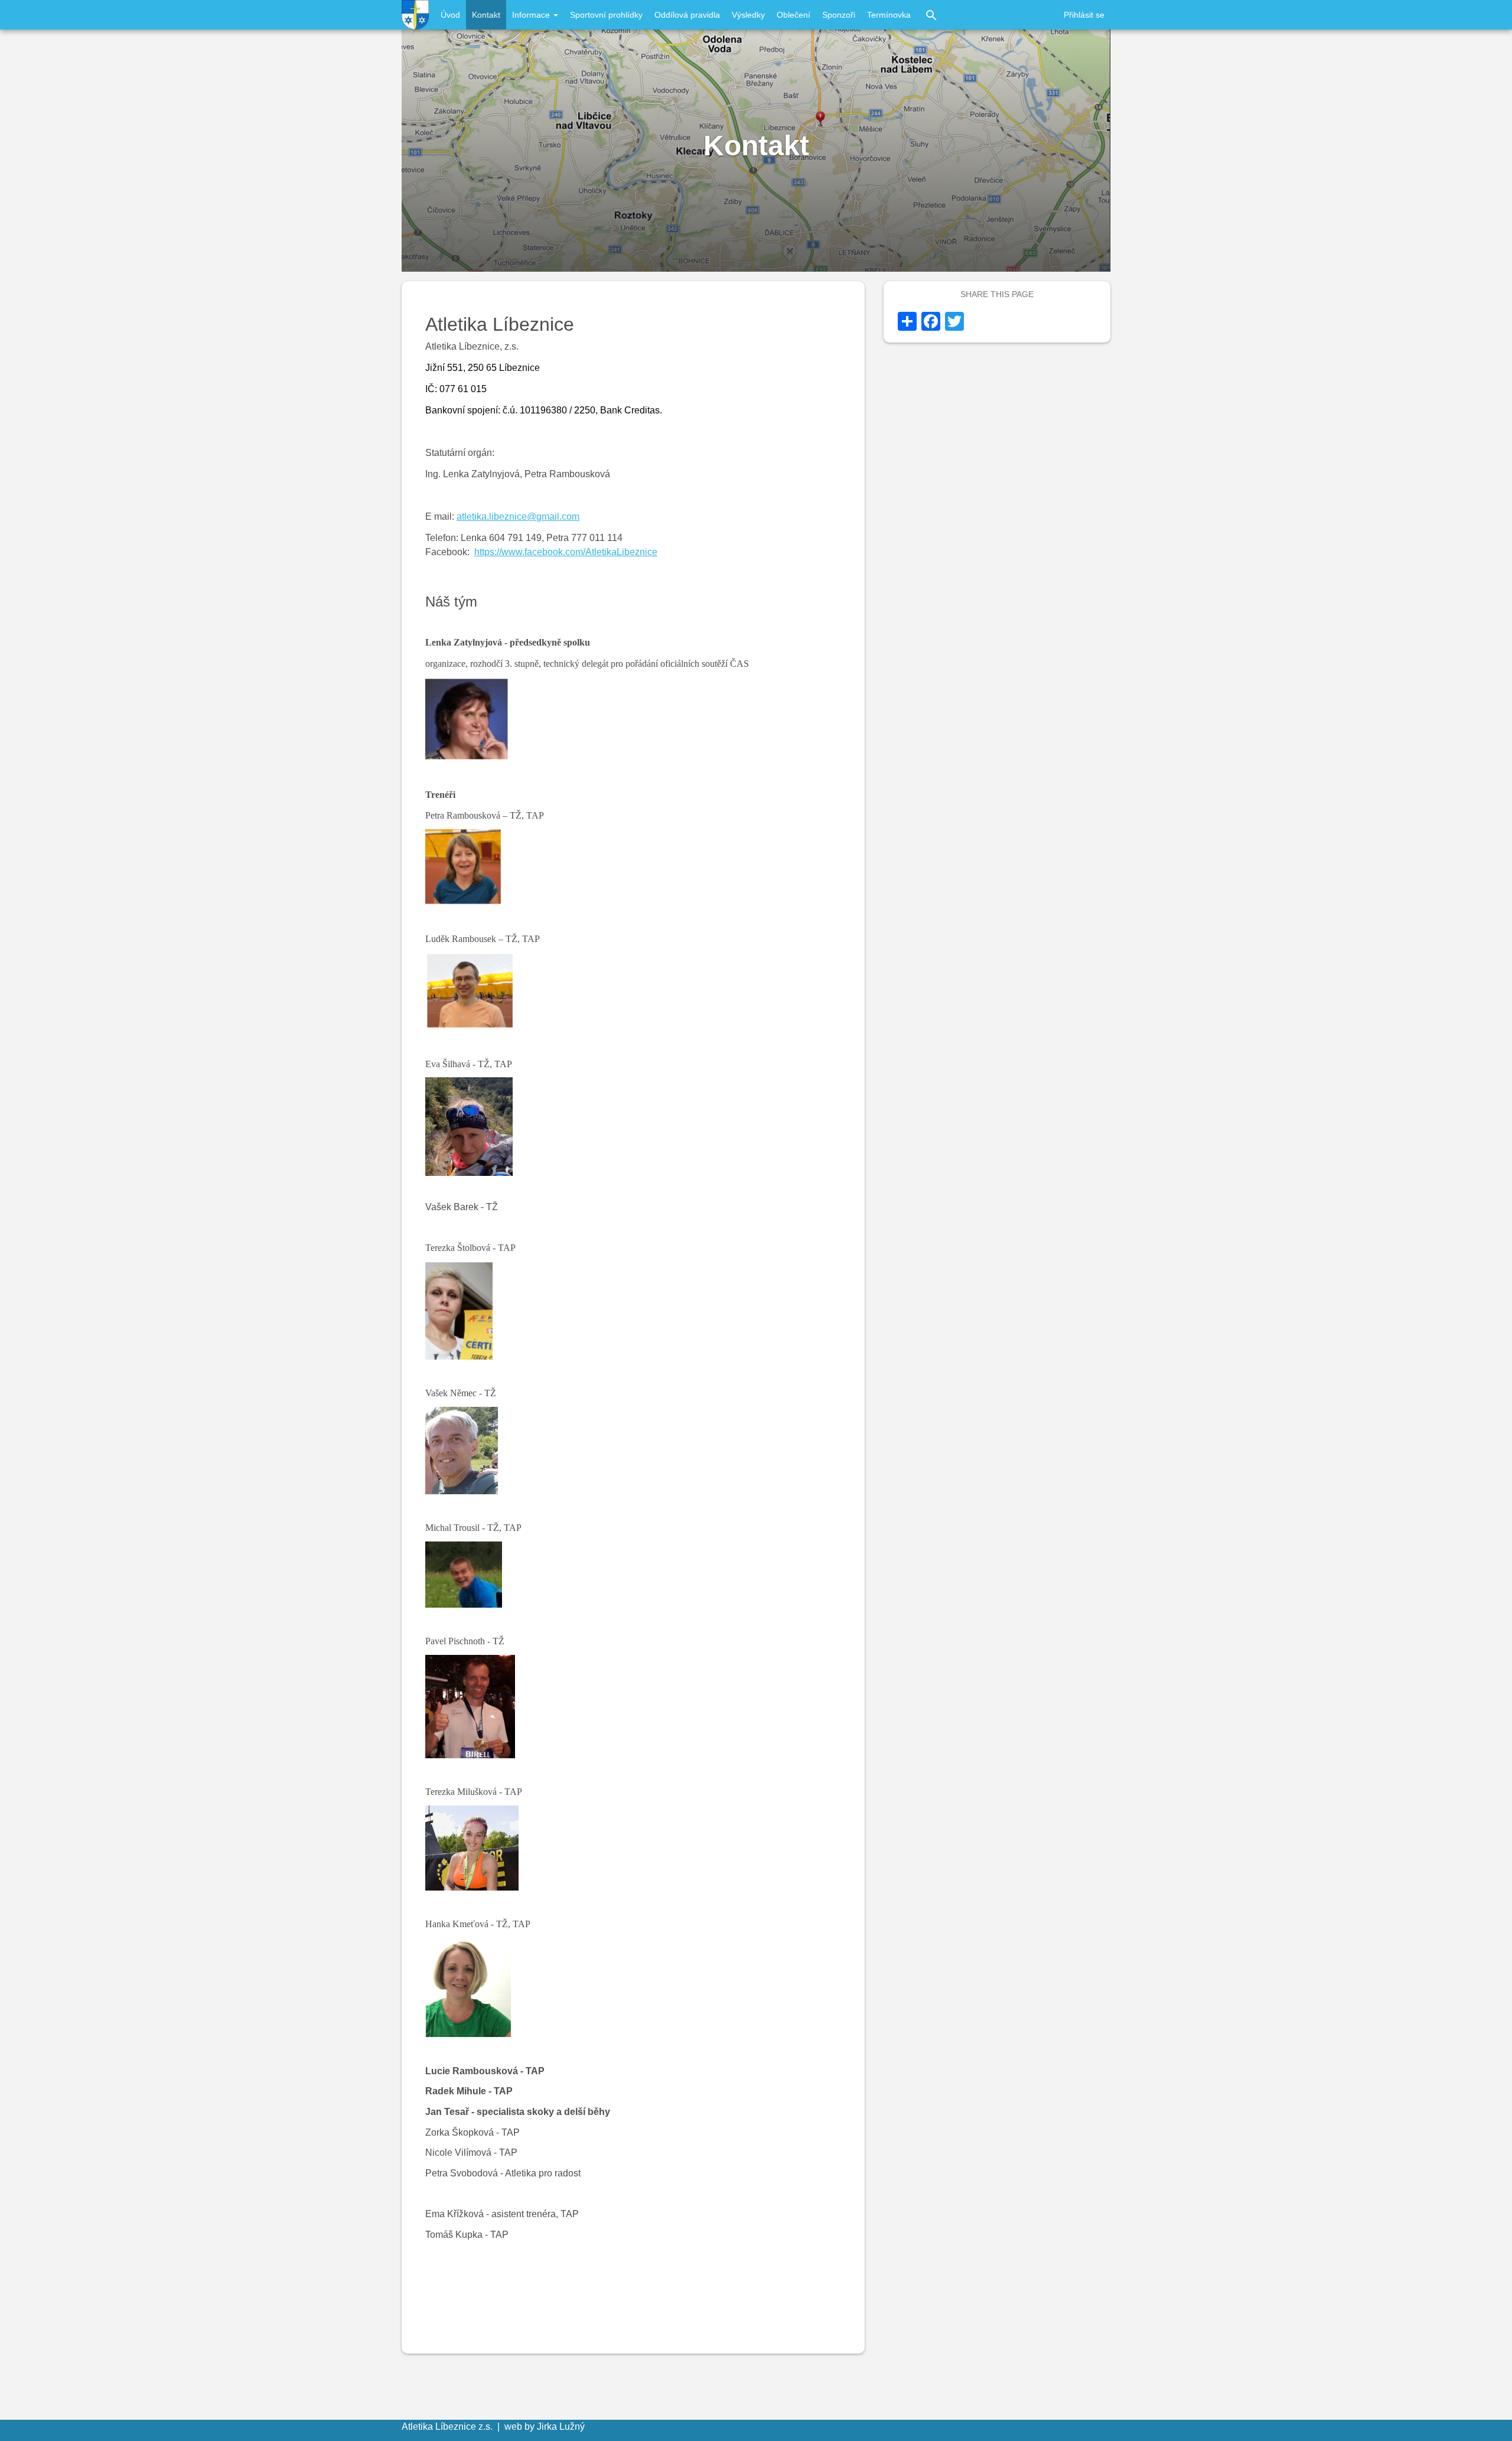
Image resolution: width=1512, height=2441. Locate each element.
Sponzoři (839, 15)
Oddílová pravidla (687, 15)
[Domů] (415, 15)
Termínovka (889, 15)
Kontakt (486, 15)
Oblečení (794, 15)
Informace (532, 15)
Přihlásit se (1084, 15)
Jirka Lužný (561, 2427)
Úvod (450, 15)
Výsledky (748, 15)
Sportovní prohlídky (606, 15)
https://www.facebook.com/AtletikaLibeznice (566, 552)
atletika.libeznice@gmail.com (518, 516)
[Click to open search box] (931, 15)
